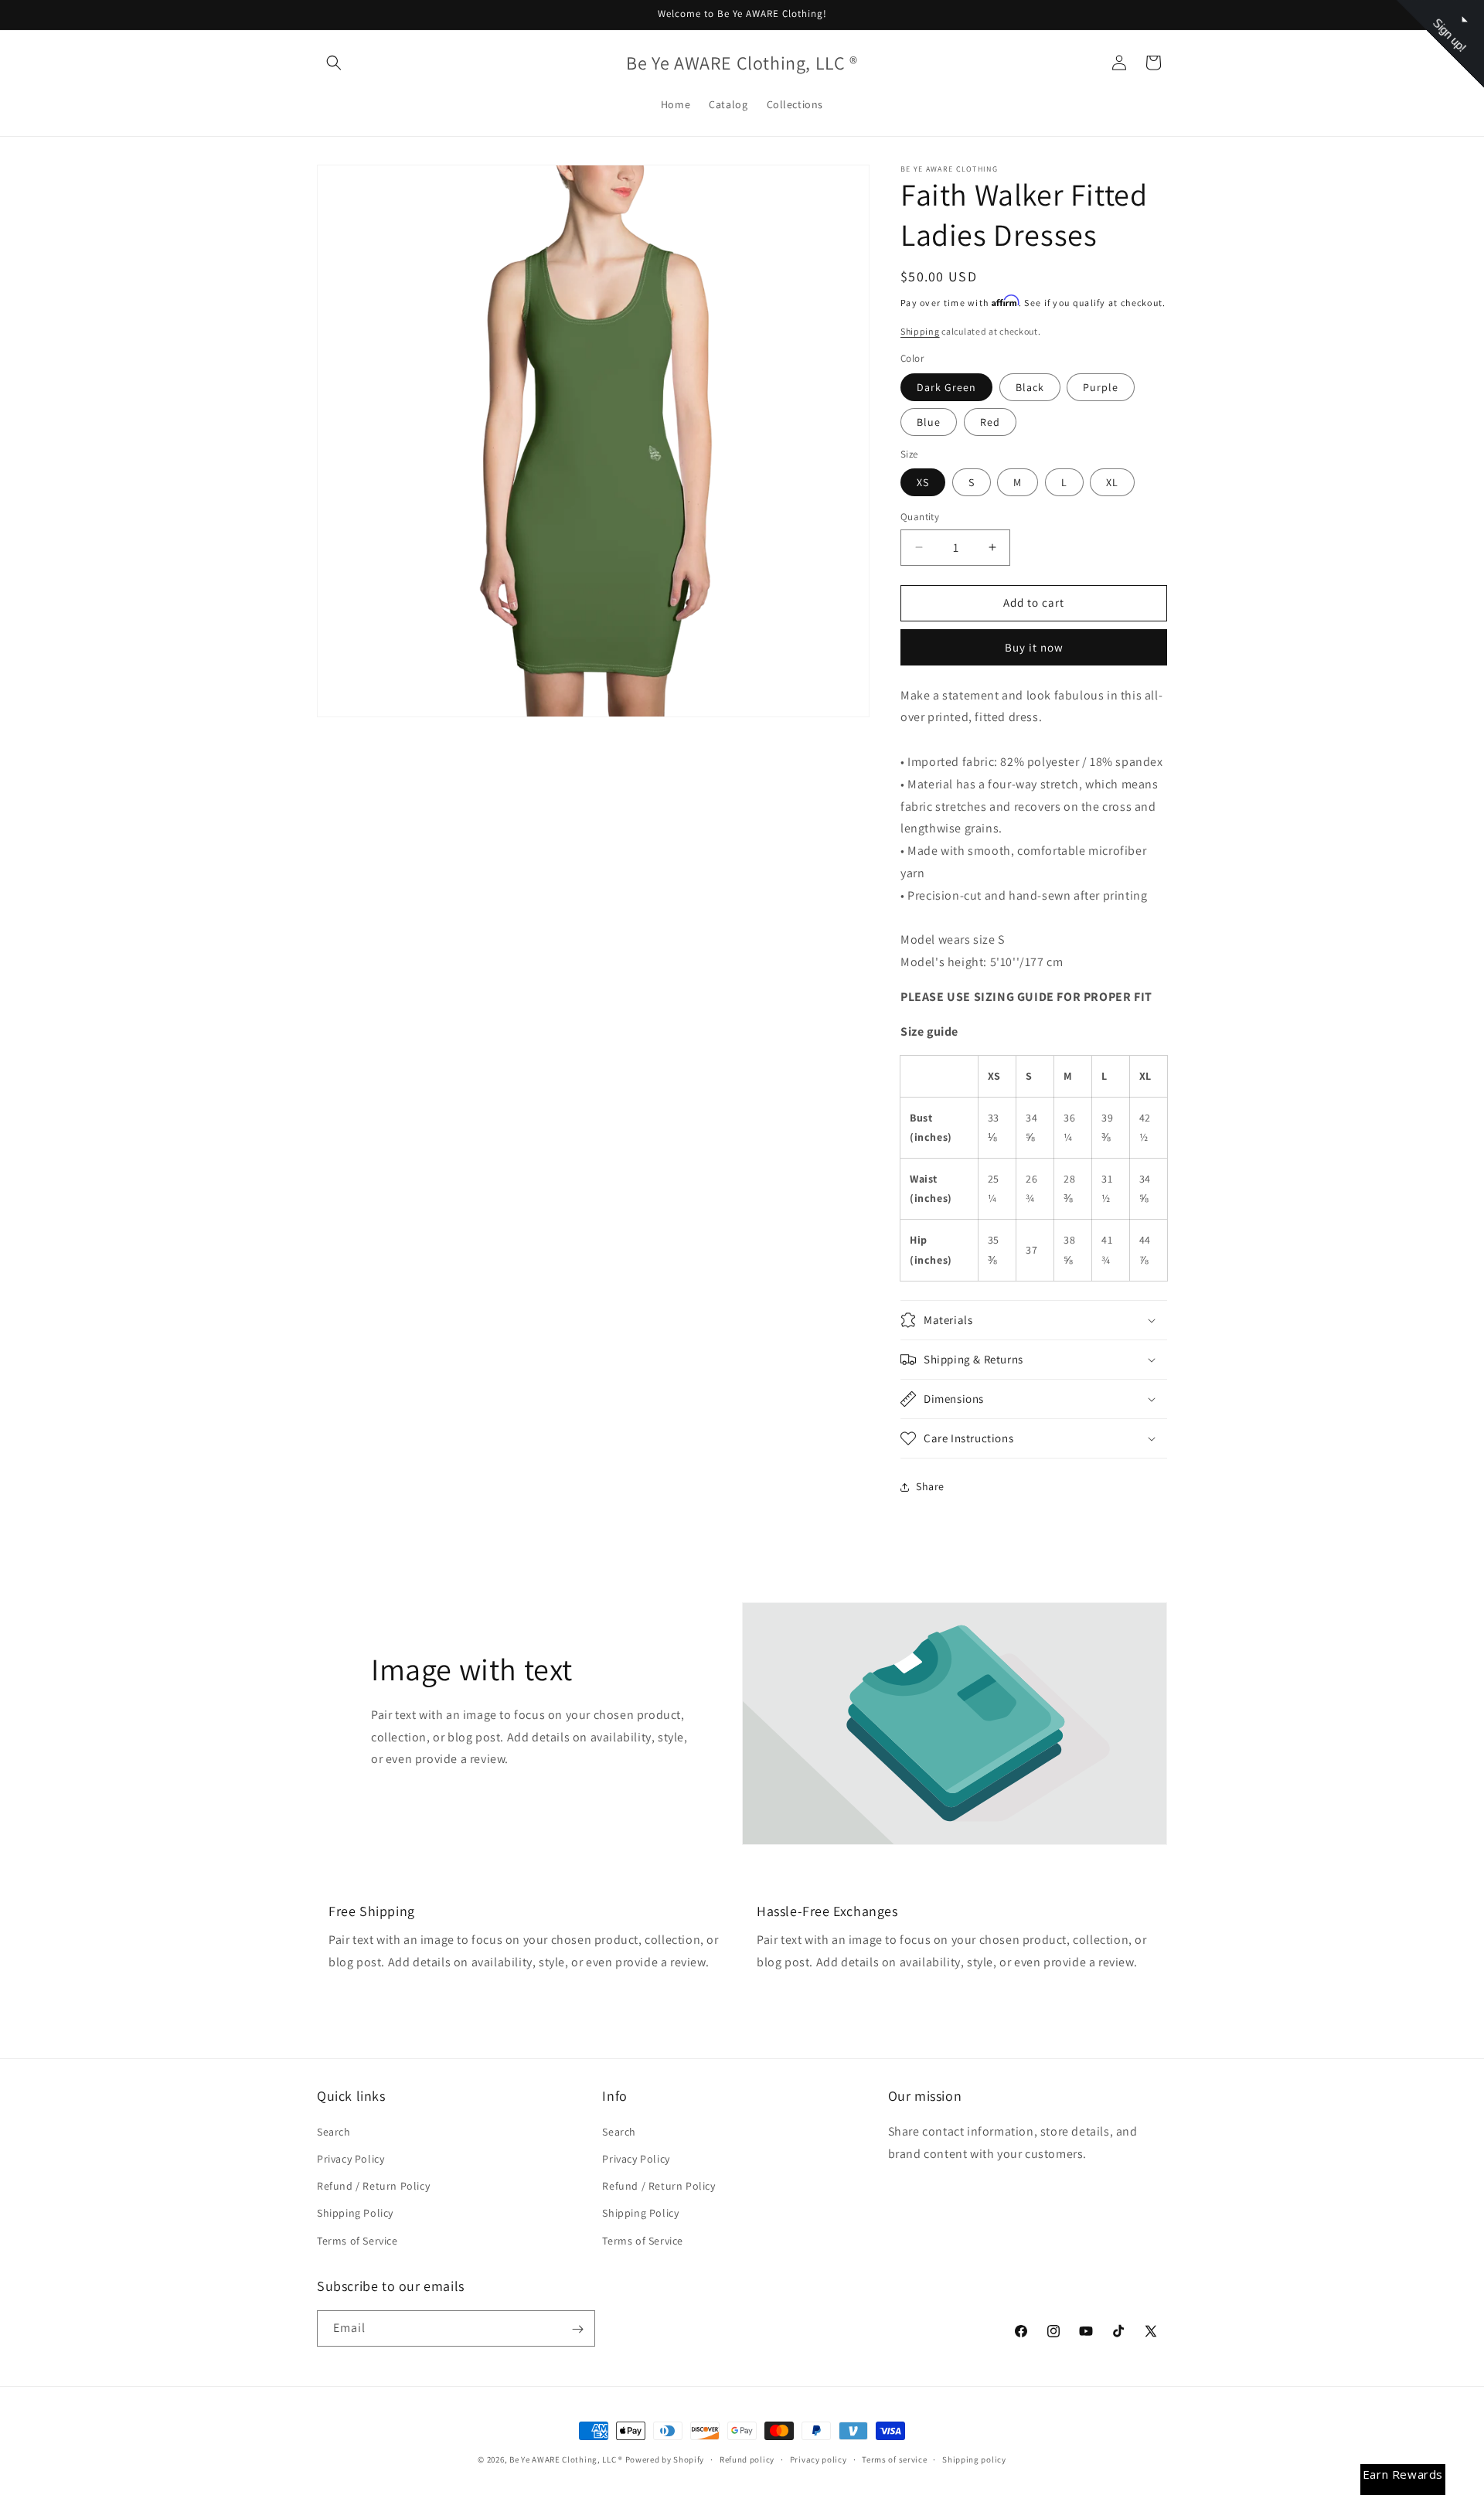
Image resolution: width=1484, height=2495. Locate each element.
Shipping (920, 331)
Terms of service (894, 2459)
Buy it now (1034, 647)
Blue (929, 422)
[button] (334, 63)
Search (334, 2131)
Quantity (920, 517)
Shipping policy (974, 2459)
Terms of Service (357, 2240)
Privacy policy (819, 2459)
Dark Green (946, 387)
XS (923, 482)
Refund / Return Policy (373, 2186)
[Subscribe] (577, 2329)
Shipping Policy (355, 2213)
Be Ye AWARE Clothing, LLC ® (566, 2459)
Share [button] (930, 1486)
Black (1030, 387)
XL (1112, 482)
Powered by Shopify (665, 2459)
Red (990, 422)
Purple (1101, 387)
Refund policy (747, 2459)
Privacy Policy (351, 2158)
